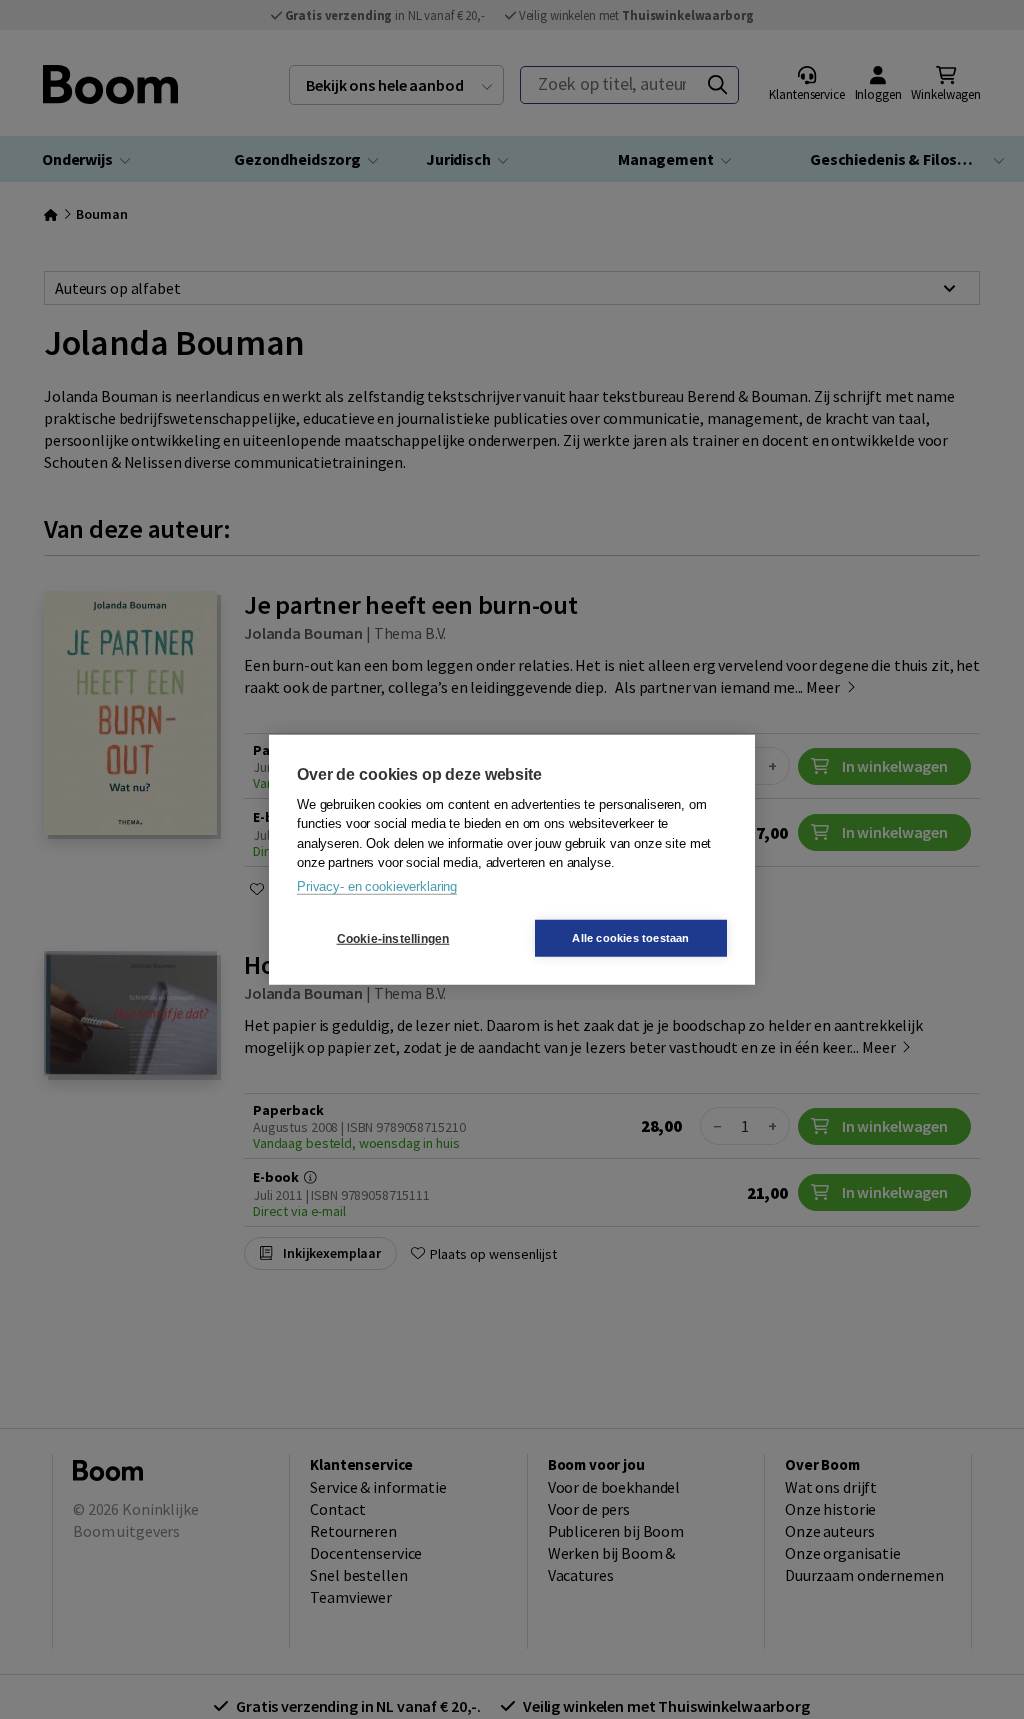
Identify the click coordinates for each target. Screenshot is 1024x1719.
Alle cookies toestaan (630, 938)
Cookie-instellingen (393, 938)
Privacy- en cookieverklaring (377, 885)
